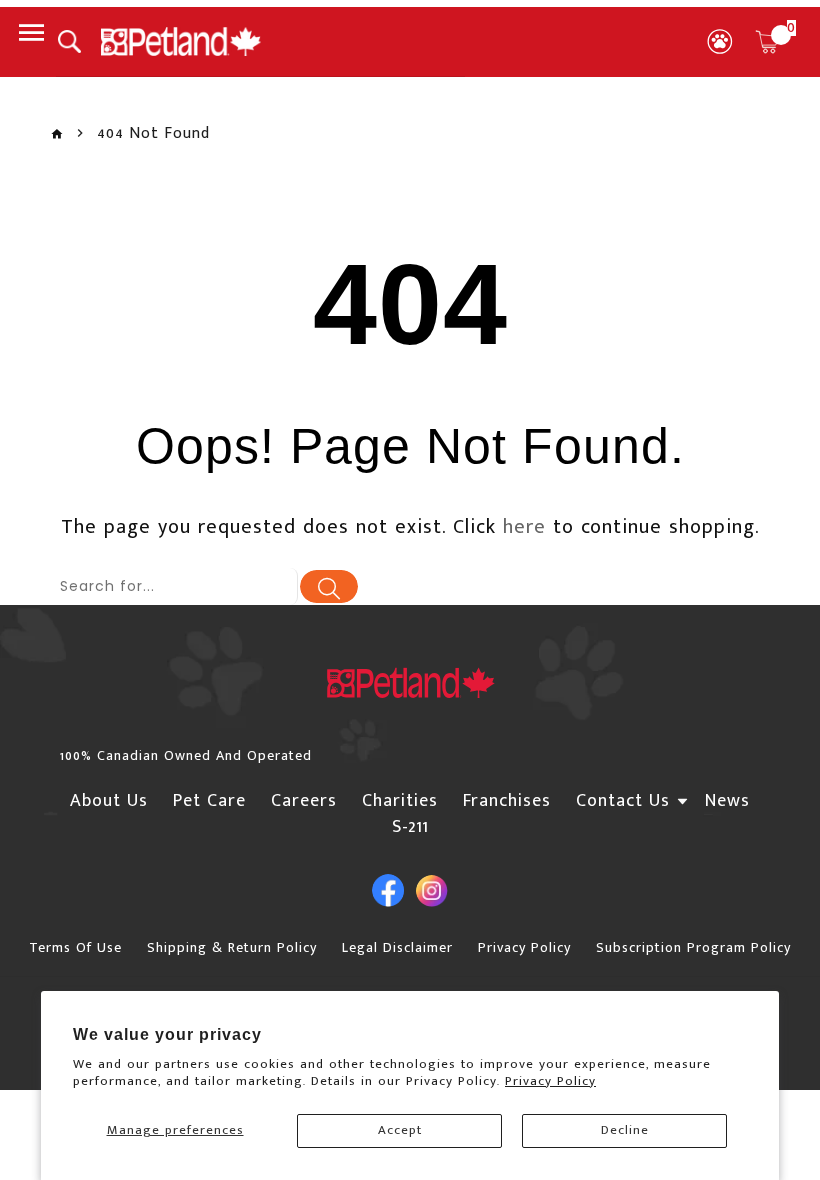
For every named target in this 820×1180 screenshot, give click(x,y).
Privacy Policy (550, 1081)
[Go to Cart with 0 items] (767, 42)
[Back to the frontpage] (57, 134)
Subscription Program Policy (693, 947)
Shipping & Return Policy (232, 947)
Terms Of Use (75, 947)
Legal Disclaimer (397, 947)
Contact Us (623, 801)
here (524, 527)
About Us (109, 801)
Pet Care (209, 801)
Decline (625, 1130)
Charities (400, 801)
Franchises (507, 801)
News (727, 801)
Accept (400, 1130)
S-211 (410, 827)
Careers (304, 801)
